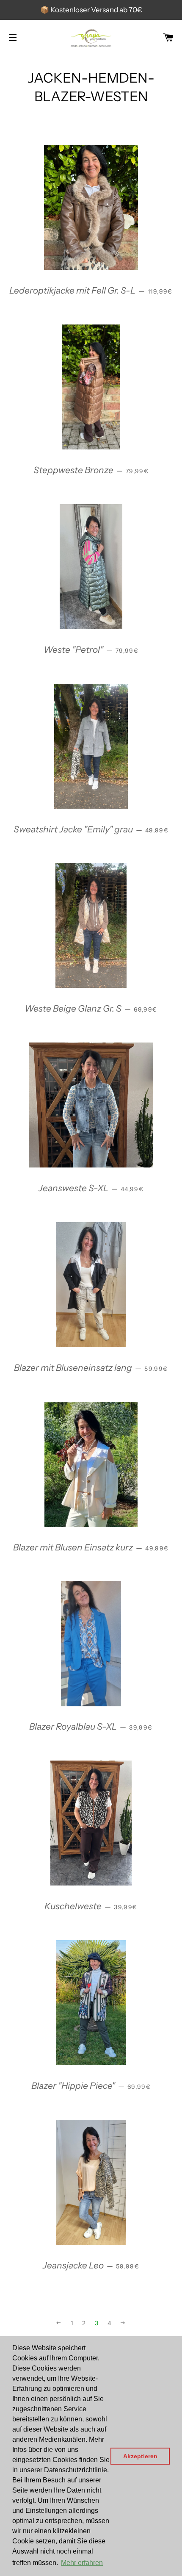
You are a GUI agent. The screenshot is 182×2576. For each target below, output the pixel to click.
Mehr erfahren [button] (82, 2563)
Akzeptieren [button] (140, 2456)
